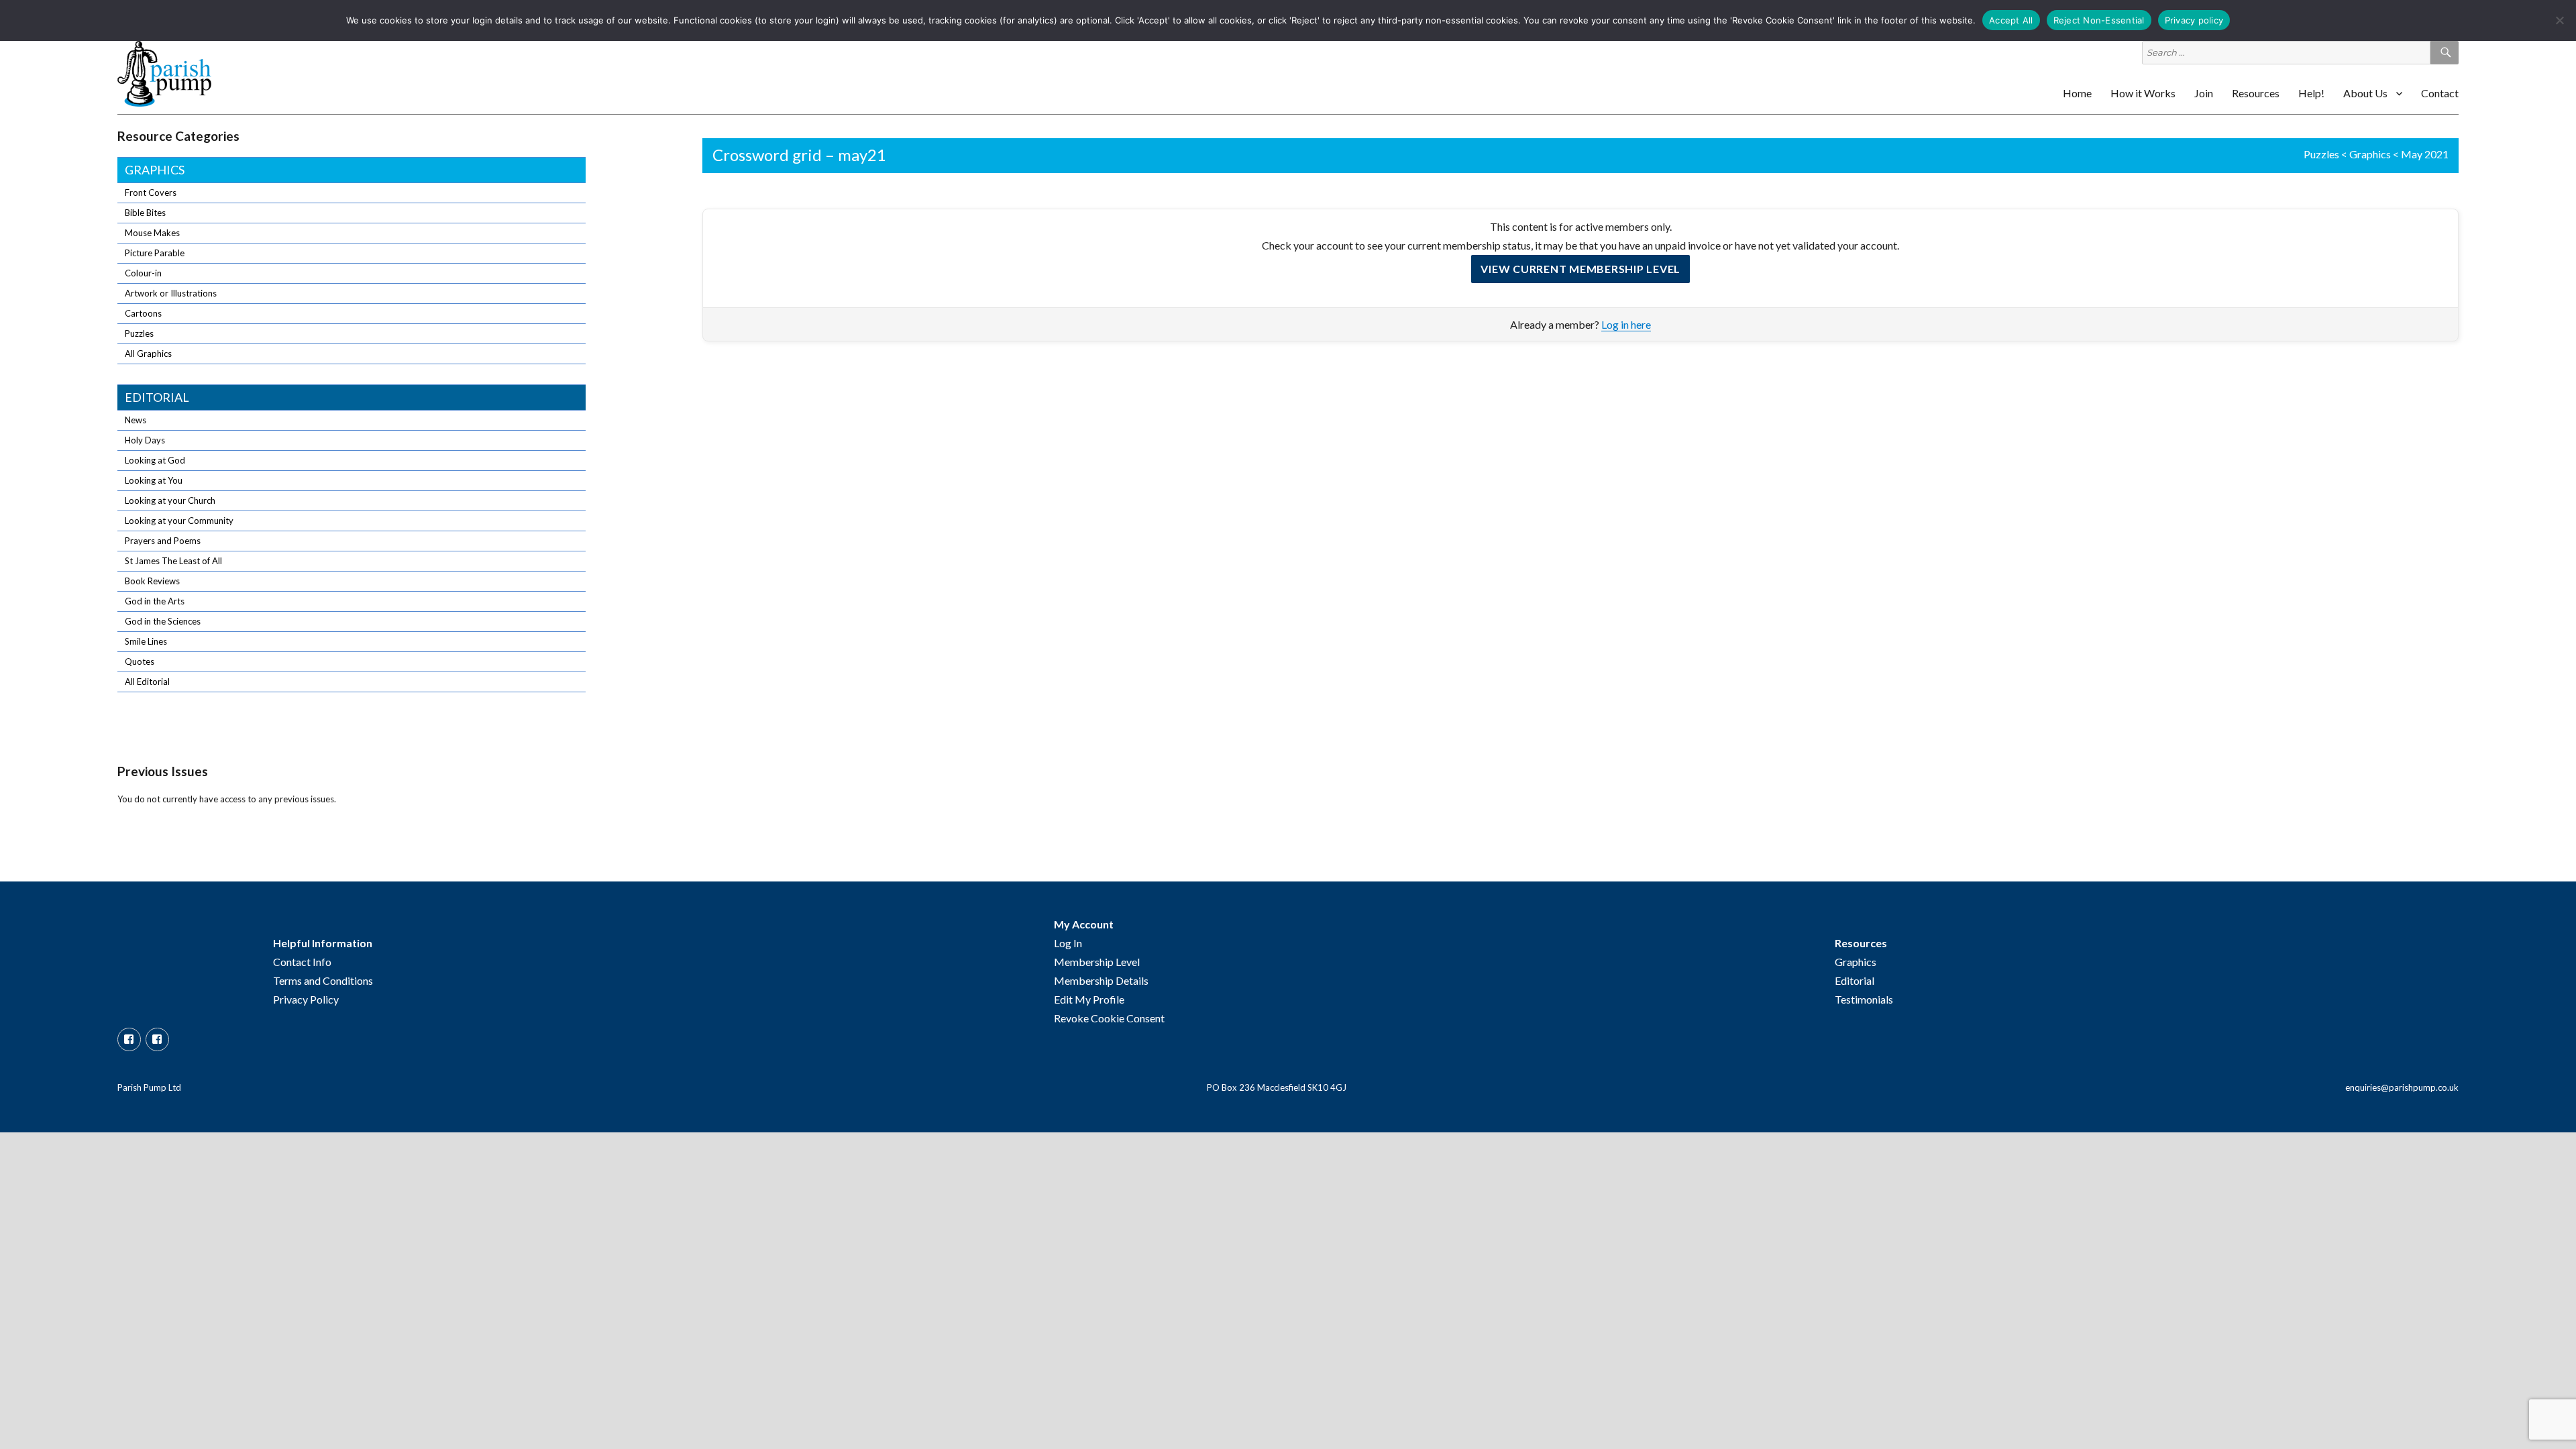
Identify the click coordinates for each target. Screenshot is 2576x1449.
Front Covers (151, 193)
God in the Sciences (163, 621)
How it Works (2143, 93)
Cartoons (143, 313)
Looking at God (155, 460)
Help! (2311, 93)
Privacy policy (2194, 20)
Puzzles (2321, 154)
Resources (2256, 93)
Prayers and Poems (163, 541)
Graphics (2370, 154)
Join (2204, 93)
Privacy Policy (306, 999)
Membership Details (1101, 980)
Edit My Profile (1089, 999)
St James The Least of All (173, 561)
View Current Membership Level (1580, 269)
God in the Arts (155, 601)
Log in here (1626, 324)
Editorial (157, 397)
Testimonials (1864, 999)
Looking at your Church (170, 500)
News (136, 420)
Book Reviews (152, 581)
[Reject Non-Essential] (2559, 20)
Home (2077, 93)
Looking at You (154, 480)
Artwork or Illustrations (171, 293)
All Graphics (148, 354)
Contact (2440, 93)
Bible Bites (145, 213)
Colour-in (143, 273)
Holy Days (145, 440)
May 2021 (2425, 154)
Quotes (140, 661)
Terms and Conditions (323, 980)
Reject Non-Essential (2099, 20)
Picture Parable (155, 253)
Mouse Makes (152, 233)
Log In (1068, 943)
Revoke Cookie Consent (1109, 1018)
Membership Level (1097, 962)
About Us (2365, 93)
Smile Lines (146, 641)
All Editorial (147, 682)
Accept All (2011, 20)
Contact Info (302, 962)
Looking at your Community (179, 521)
